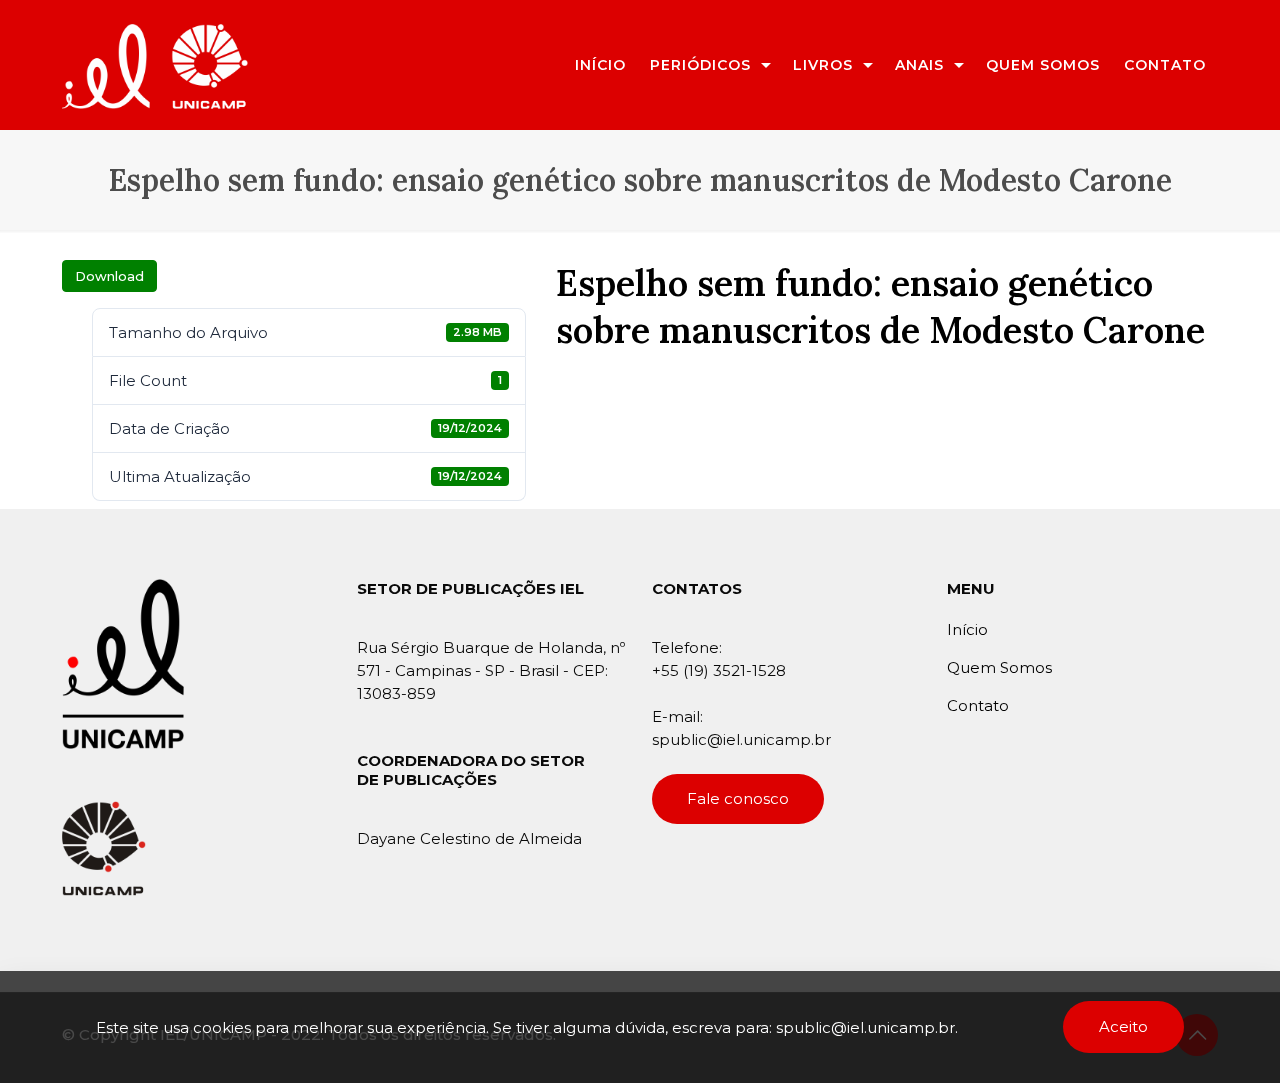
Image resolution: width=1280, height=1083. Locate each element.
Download (109, 276)
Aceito (1123, 1026)
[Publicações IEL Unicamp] (155, 64)
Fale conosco (738, 798)
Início (967, 629)
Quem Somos (999, 667)
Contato (978, 705)
